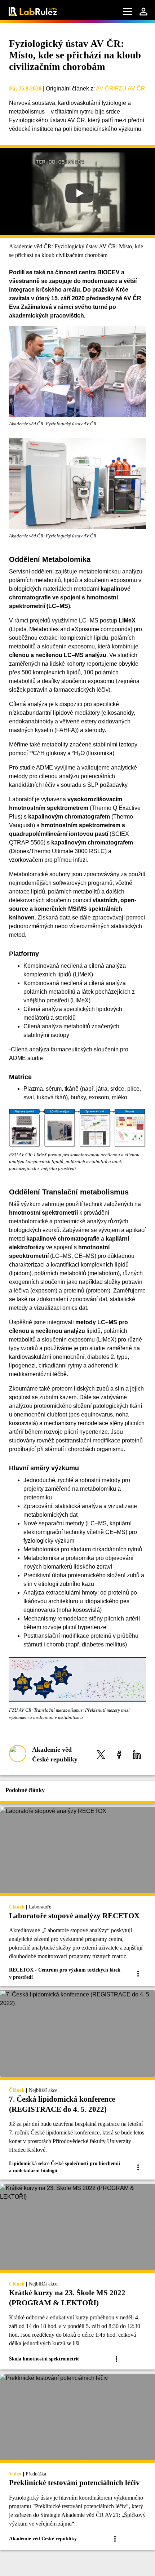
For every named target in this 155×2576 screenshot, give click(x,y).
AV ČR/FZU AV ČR (121, 88)
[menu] (128, 12)
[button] (101, 1754)
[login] (143, 12)
